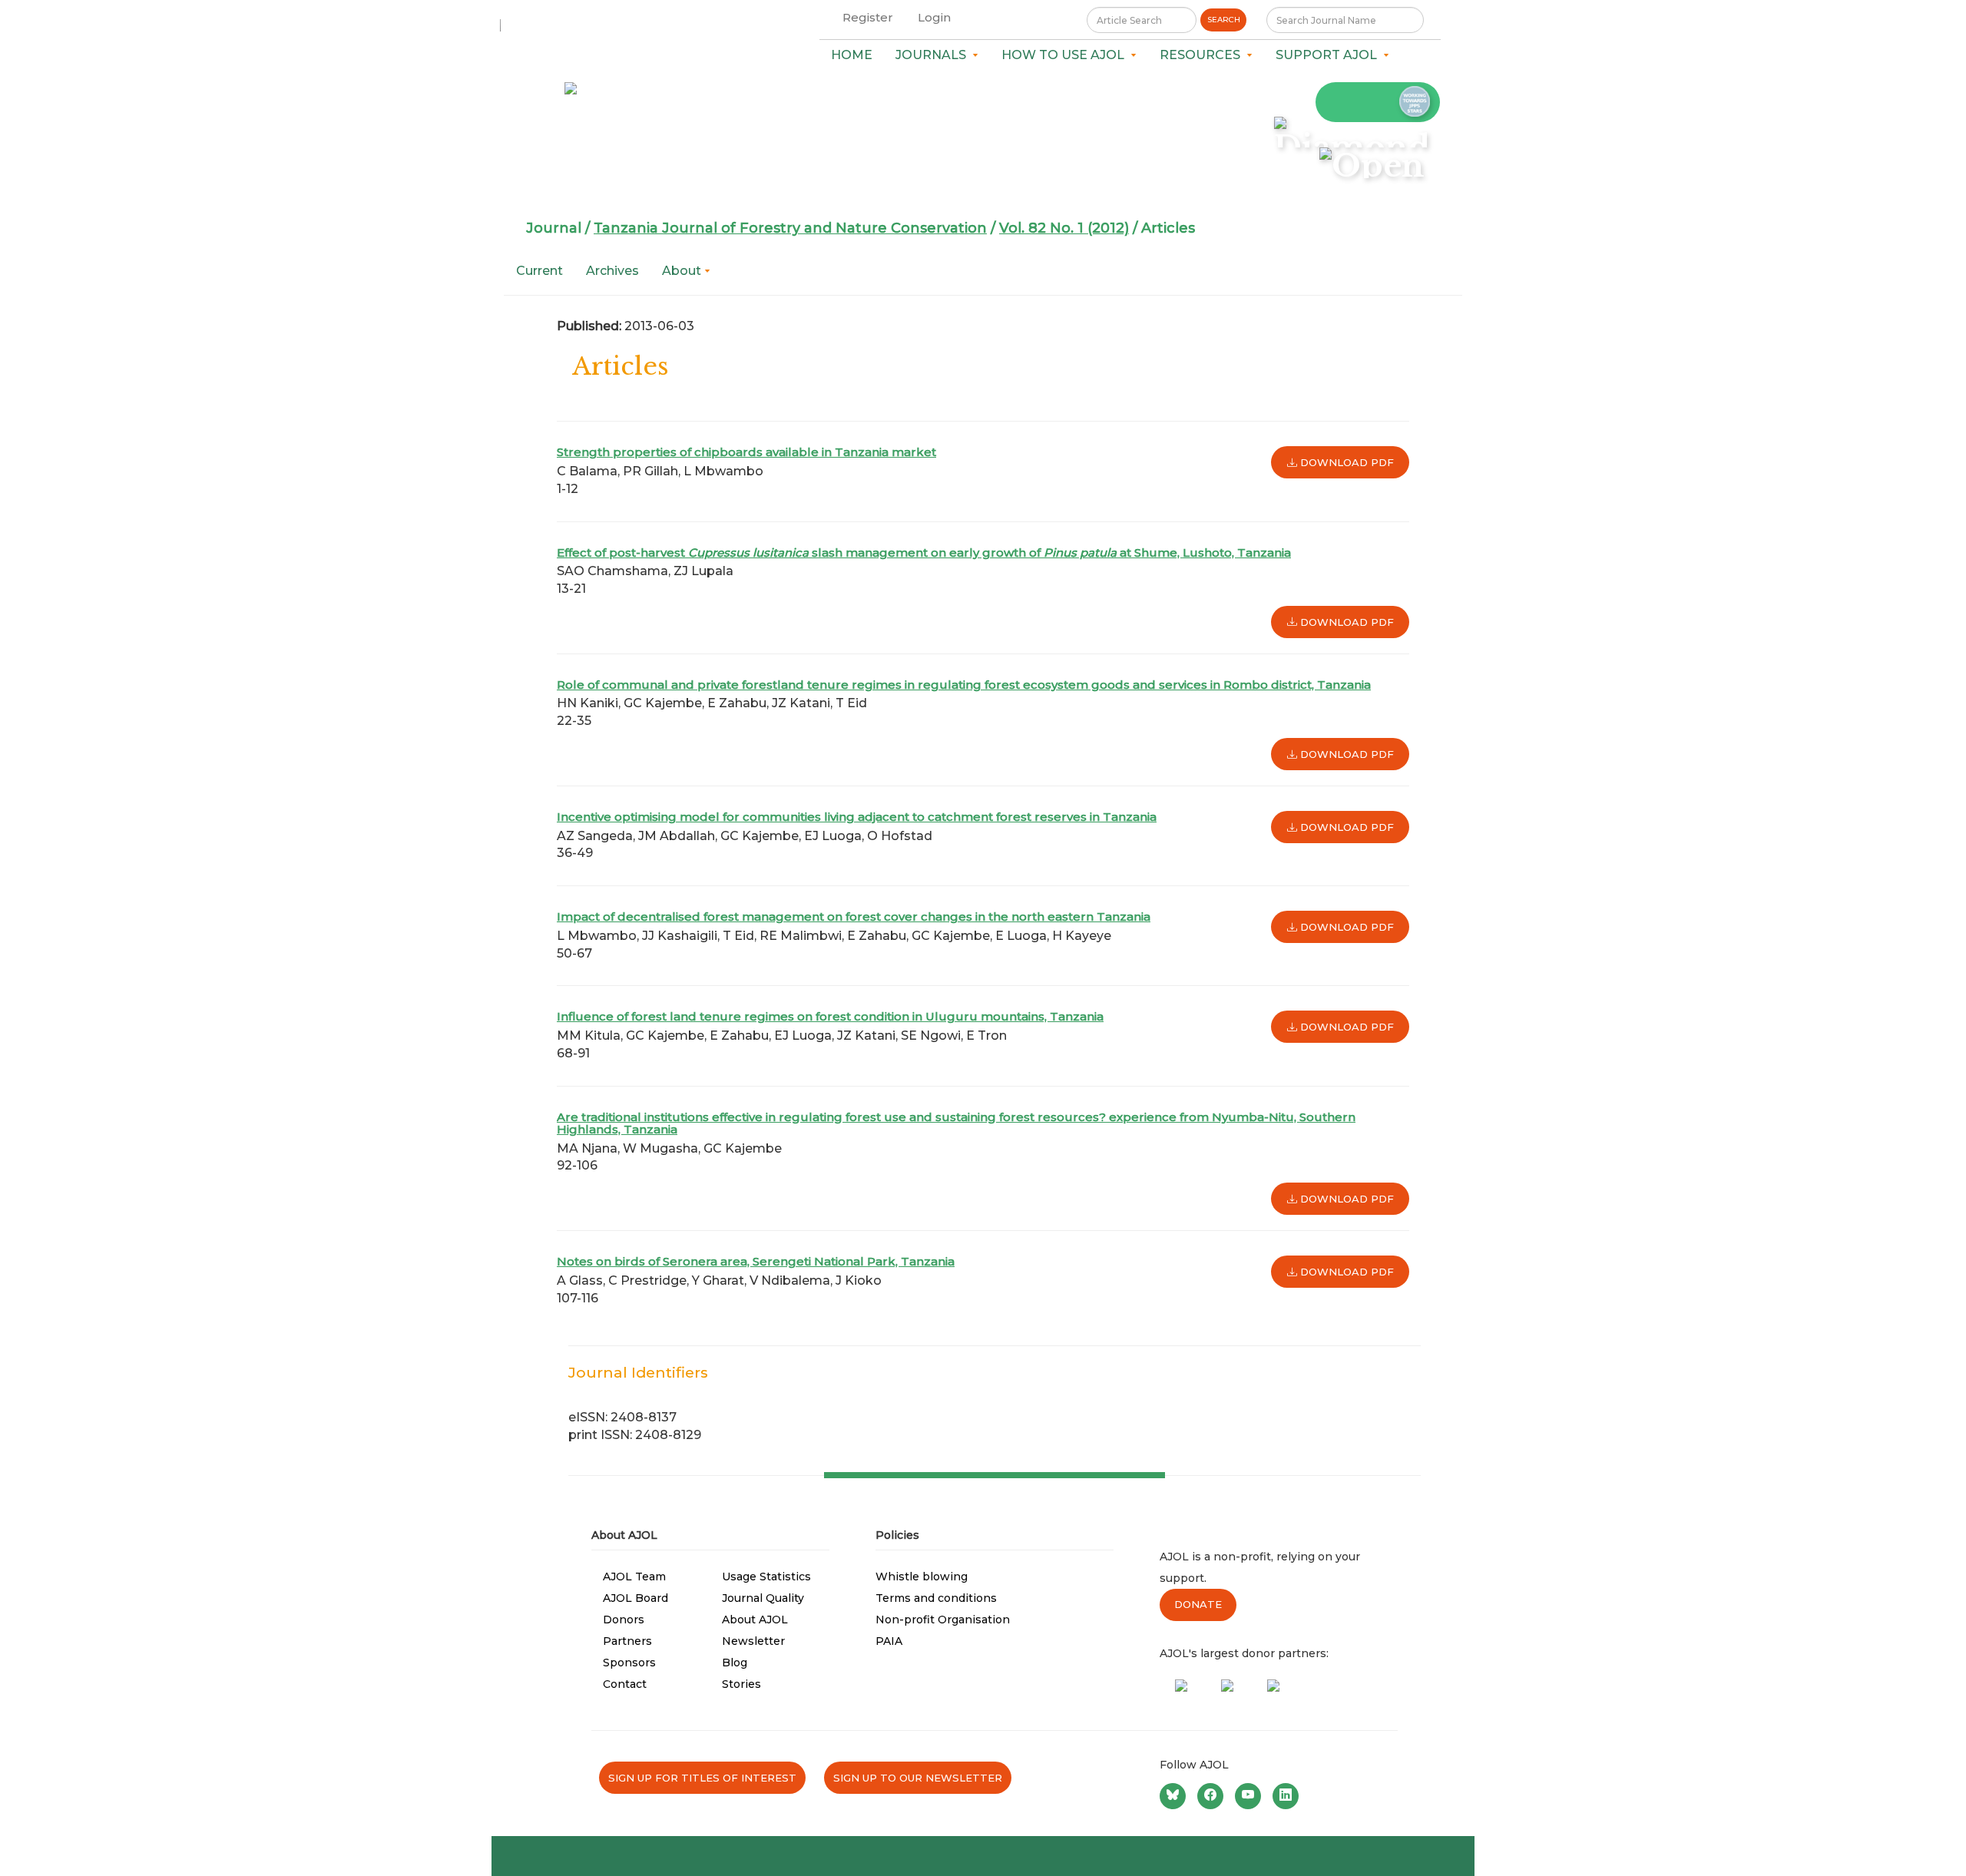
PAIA (889, 1641)
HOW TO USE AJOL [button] (1066, 55)
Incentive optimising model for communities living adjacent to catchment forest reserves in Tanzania (857, 817)
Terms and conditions (936, 1598)
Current (539, 271)
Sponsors (629, 1663)
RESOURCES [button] (1203, 55)
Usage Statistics (766, 1577)
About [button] (683, 271)
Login (934, 17)
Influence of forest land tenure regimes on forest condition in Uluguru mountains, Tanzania (830, 1016)
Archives (612, 271)
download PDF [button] (1345, 462)
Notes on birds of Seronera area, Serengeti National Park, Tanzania (756, 1261)
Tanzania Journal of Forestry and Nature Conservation (790, 228)
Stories (741, 1684)
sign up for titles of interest (702, 1778)
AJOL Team (634, 1577)
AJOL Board (635, 1598)
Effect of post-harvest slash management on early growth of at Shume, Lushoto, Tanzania (924, 553)
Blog (735, 1663)
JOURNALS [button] (934, 55)
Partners (627, 1641)
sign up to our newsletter (918, 1778)
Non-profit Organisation (943, 1620)
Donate (1198, 1604)
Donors (624, 1620)
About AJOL (755, 1620)
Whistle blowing (922, 1577)
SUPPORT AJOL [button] (1329, 55)
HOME (852, 55)
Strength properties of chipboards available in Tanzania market (746, 452)
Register (868, 17)
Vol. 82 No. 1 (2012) (1064, 228)
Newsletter (753, 1641)
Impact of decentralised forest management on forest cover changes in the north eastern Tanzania (854, 916)
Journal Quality (763, 1598)
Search (1224, 20)
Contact (625, 1684)
